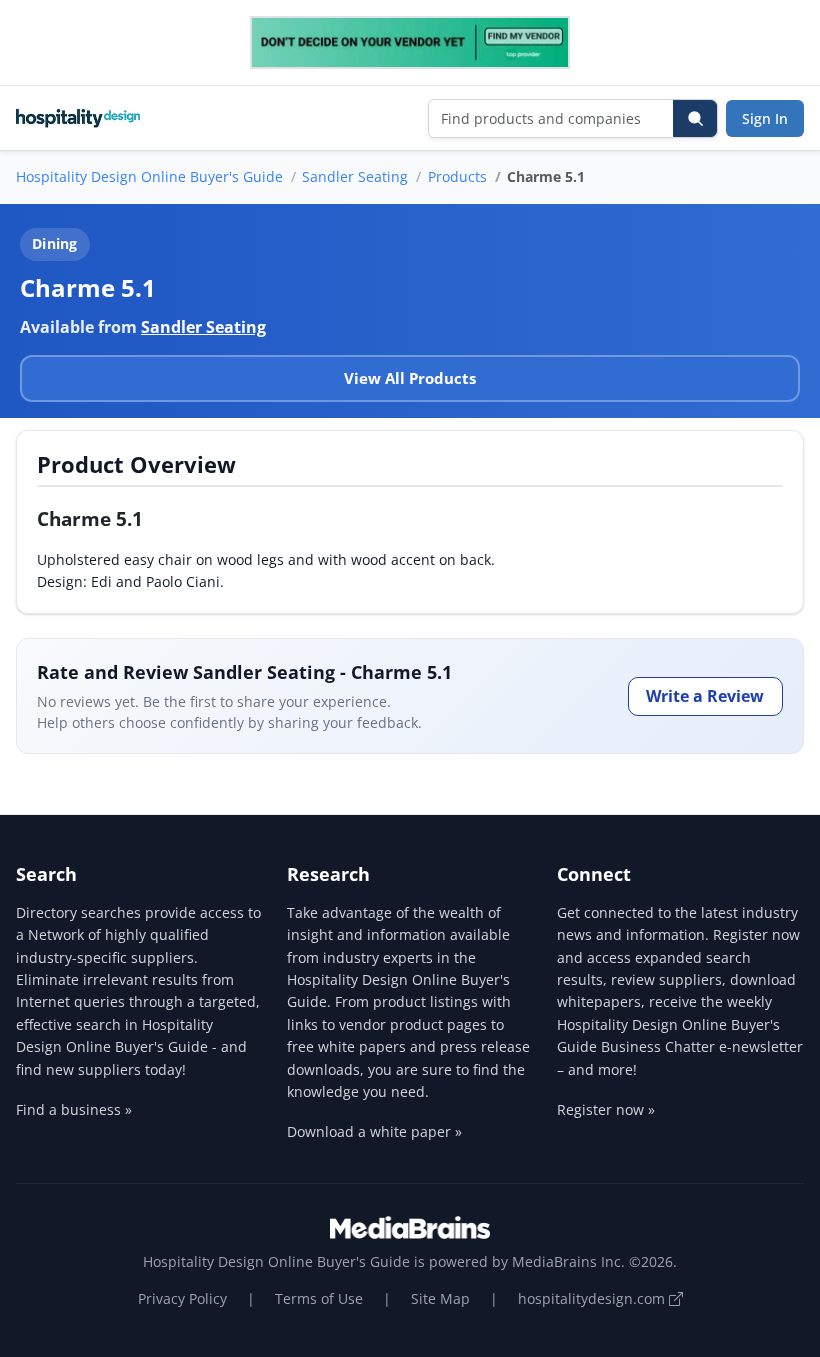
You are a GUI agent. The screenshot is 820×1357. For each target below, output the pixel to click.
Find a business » (74, 1109)
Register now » (606, 1109)
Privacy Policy (182, 1298)
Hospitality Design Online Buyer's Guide (149, 176)
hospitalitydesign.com (593, 1298)
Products (457, 176)
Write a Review (705, 696)
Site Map (440, 1298)
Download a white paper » (374, 1131)
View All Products (410, 378)
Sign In (765, 118)
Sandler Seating (355, 176)
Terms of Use (319, 1298)
